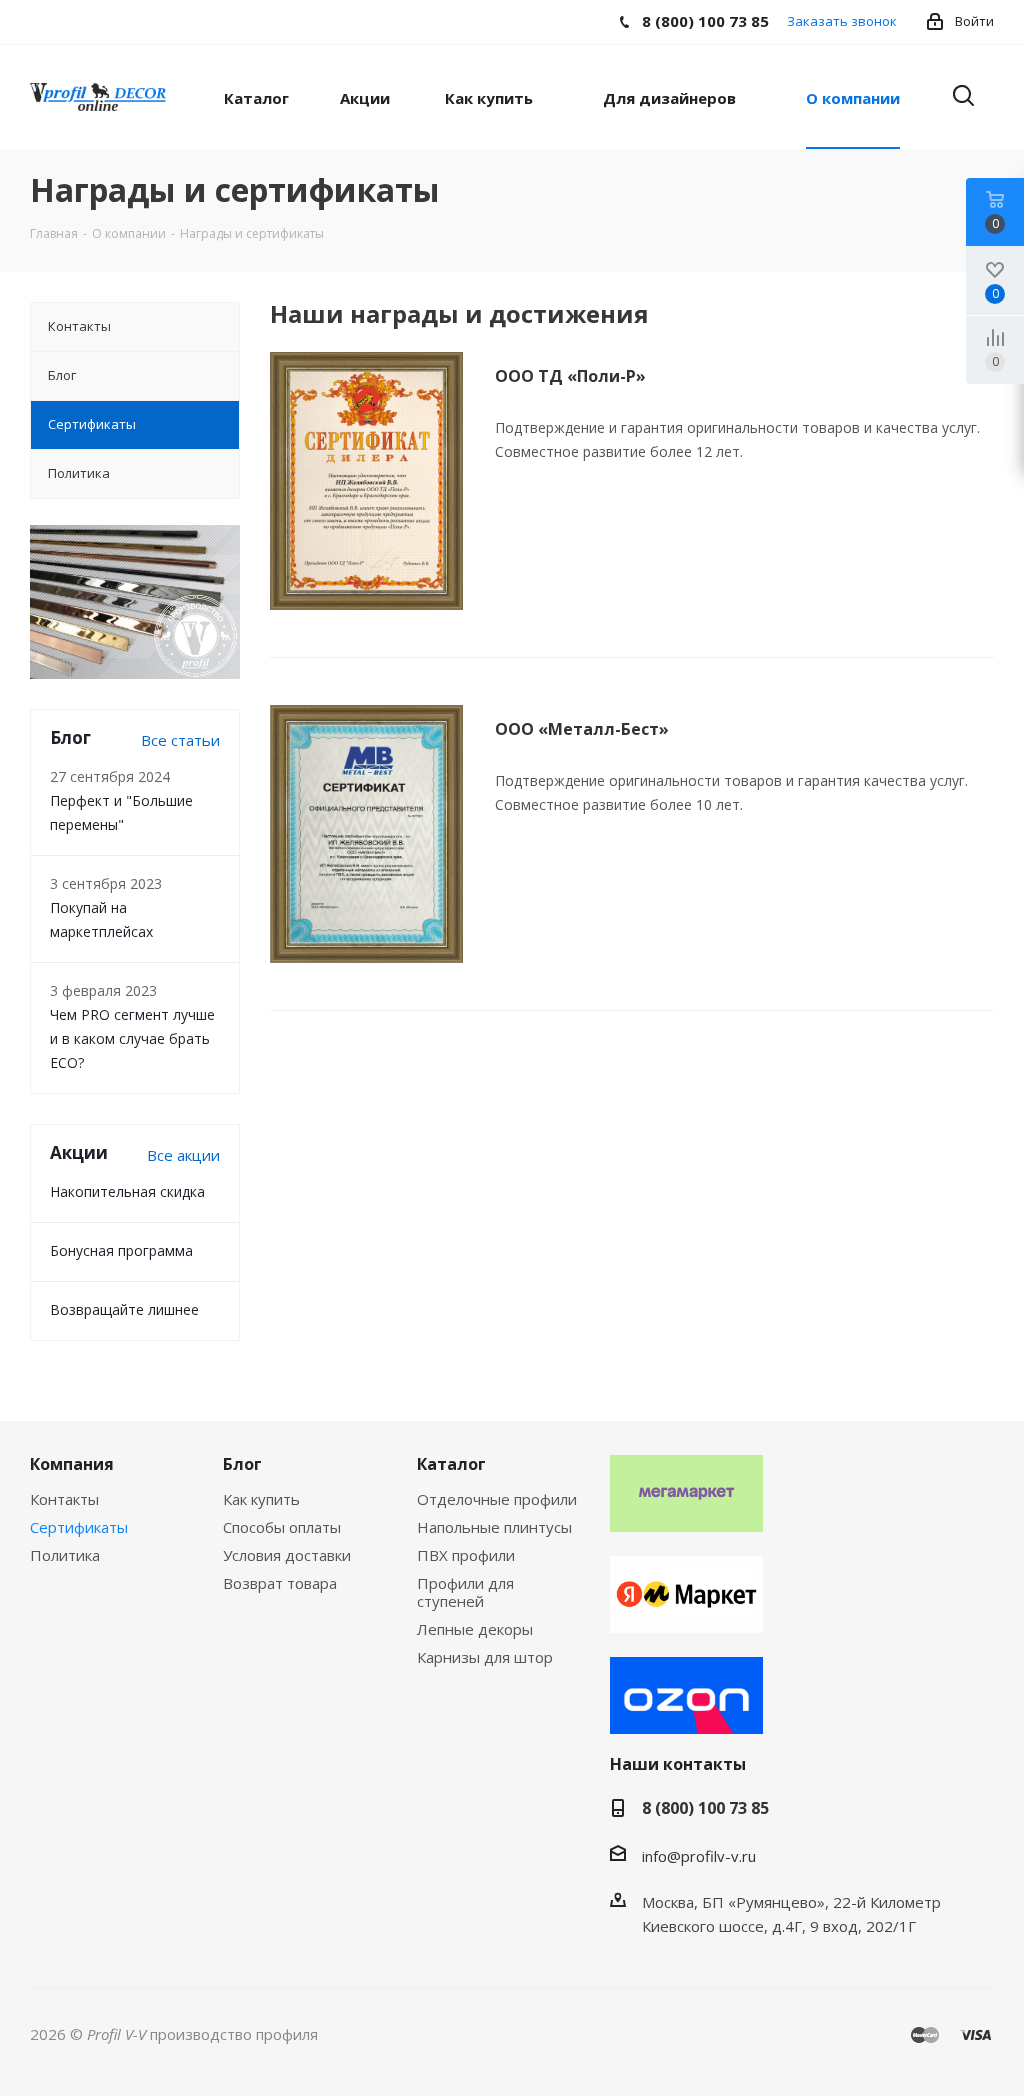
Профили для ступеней (465, 1592)
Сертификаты (79, 1527)
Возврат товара (280, 1583)
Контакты (64, 1499)
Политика (65, 1555)
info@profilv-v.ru (699, 1856)
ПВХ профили (466, 1555)
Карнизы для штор (485, 1657)
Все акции (183, 1155)
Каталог (451, 1464)
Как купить (261, 1499)
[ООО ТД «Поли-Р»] (366, 481)
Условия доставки (287, 1555)
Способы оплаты (282, 1527)
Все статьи (180, 740)
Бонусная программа (121, 1250)
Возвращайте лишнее (124, 1309)
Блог (242, 1464)
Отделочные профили (497, 1499)
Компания (72, 1464)
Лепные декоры (475, 1629)
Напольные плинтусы (494, 1527)
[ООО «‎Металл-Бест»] (366, 834)
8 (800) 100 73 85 (705, 1808)
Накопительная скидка (127, 1191)
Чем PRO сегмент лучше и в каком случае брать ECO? (132, 1038)
